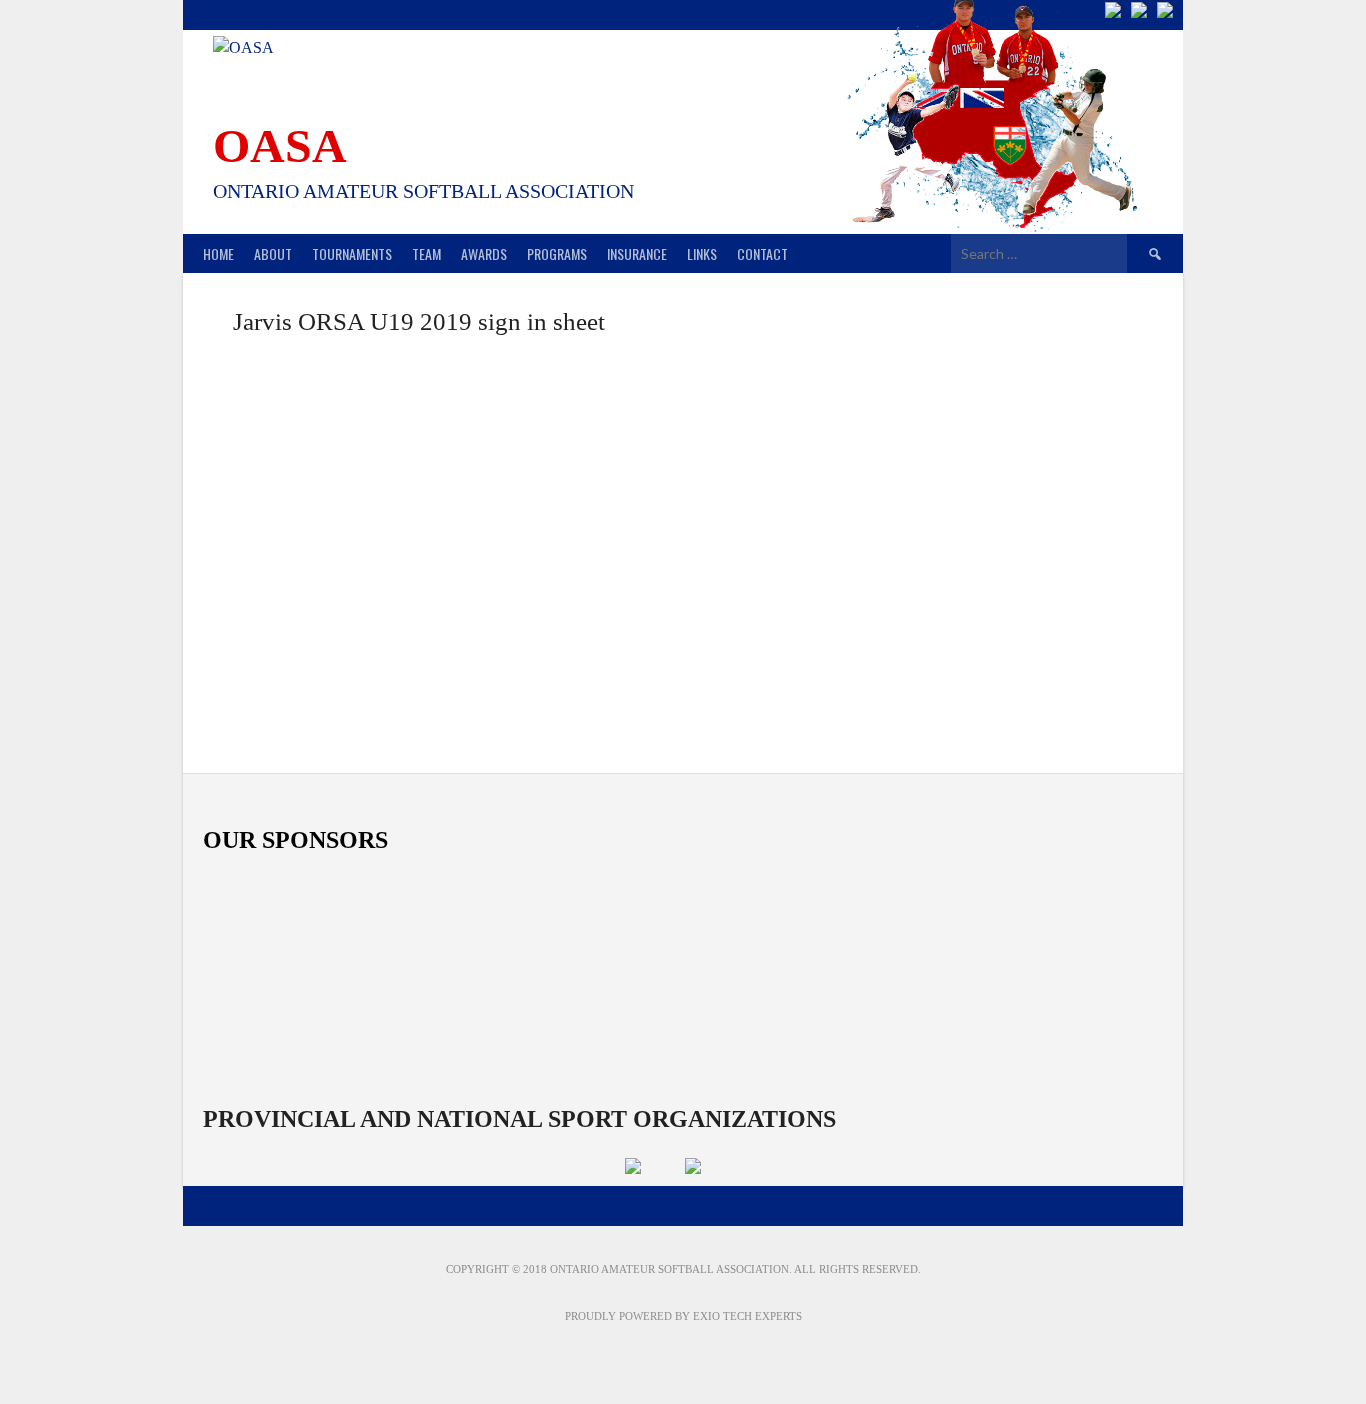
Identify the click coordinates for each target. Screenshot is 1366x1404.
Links (702, 253)
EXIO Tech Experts (747, 1316)
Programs (557, 253)
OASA (280, 145)
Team (426, 253)
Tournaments (352, 253)
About (273, 253)
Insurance (637, 253)
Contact (762, 253)
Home (218, 253)
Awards (484, 253)
